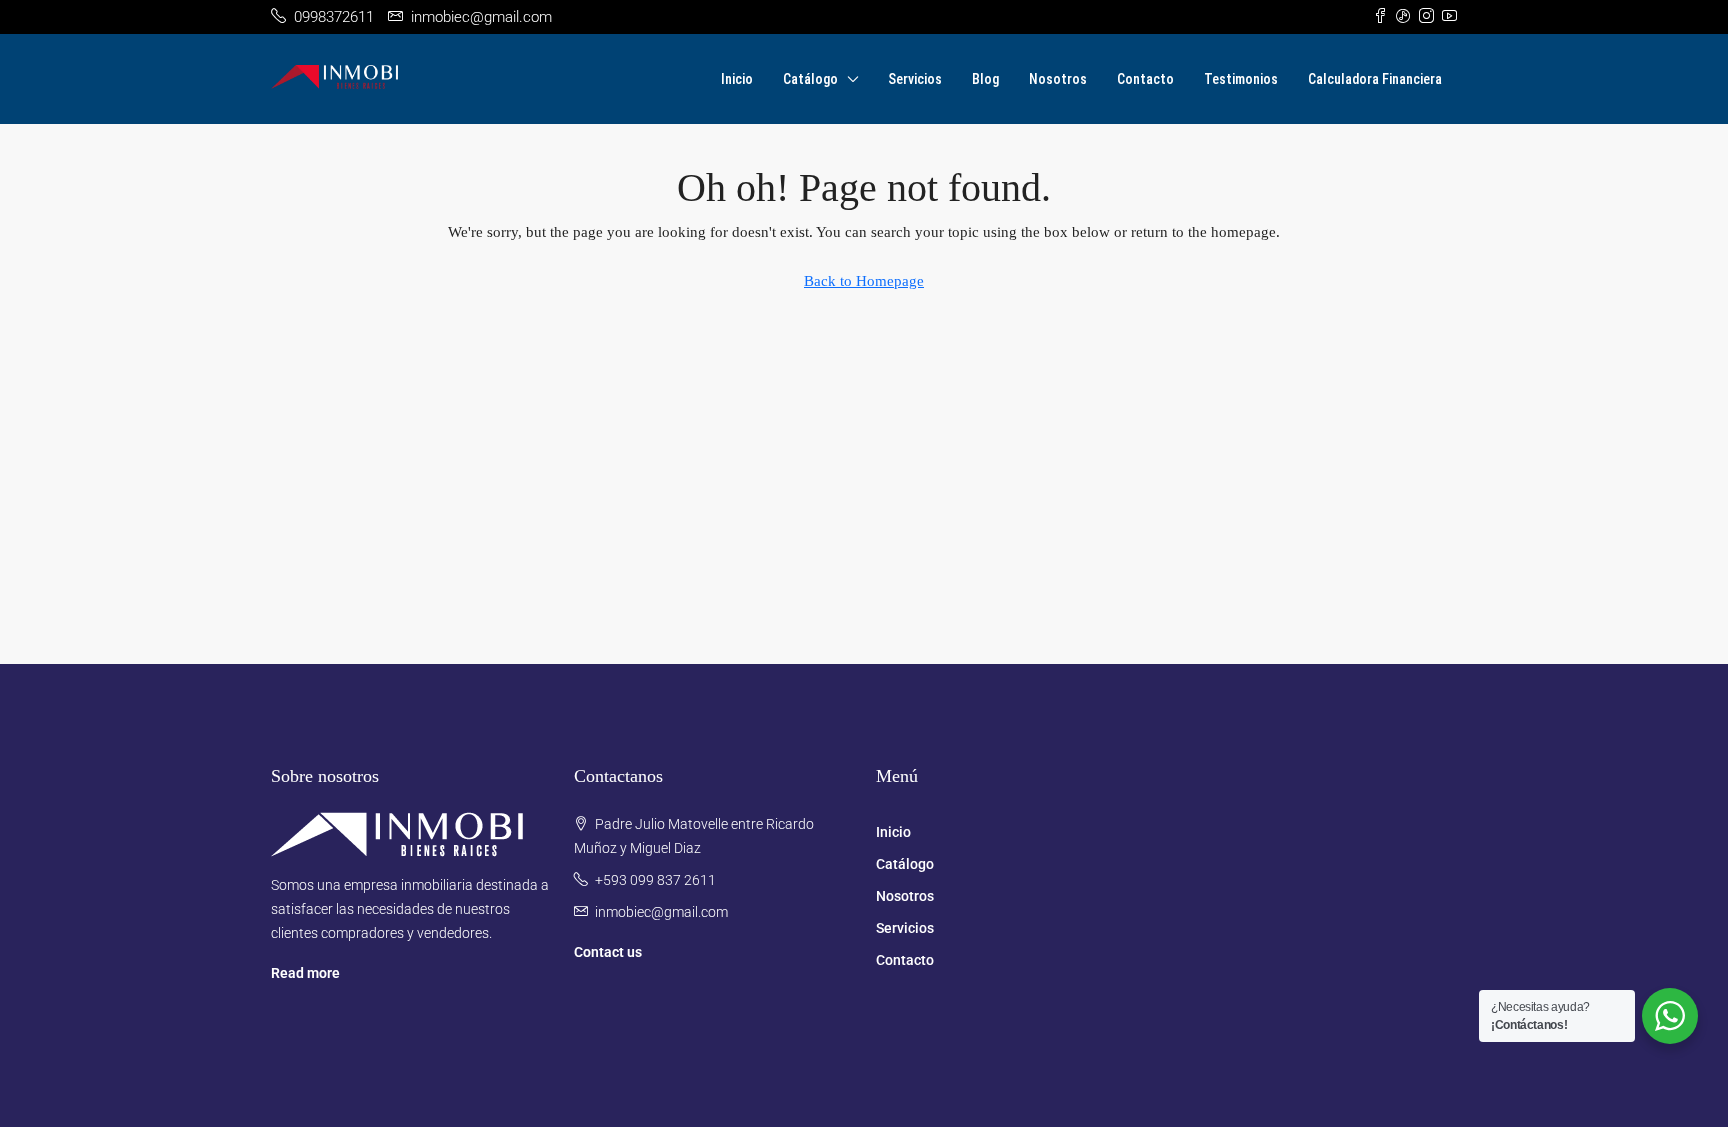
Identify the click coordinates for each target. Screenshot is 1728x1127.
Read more (305, 973)
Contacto (1145, 79)
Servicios (915, 79)
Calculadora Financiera (1375, 79)
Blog (985, 79)
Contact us (608, 952)
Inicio (737, 79)
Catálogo (810, 79)
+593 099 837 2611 (655, 880)
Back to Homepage (864, 281)
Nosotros (1058, 79)
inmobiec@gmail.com (661, 912)
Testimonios (1241, 79)
